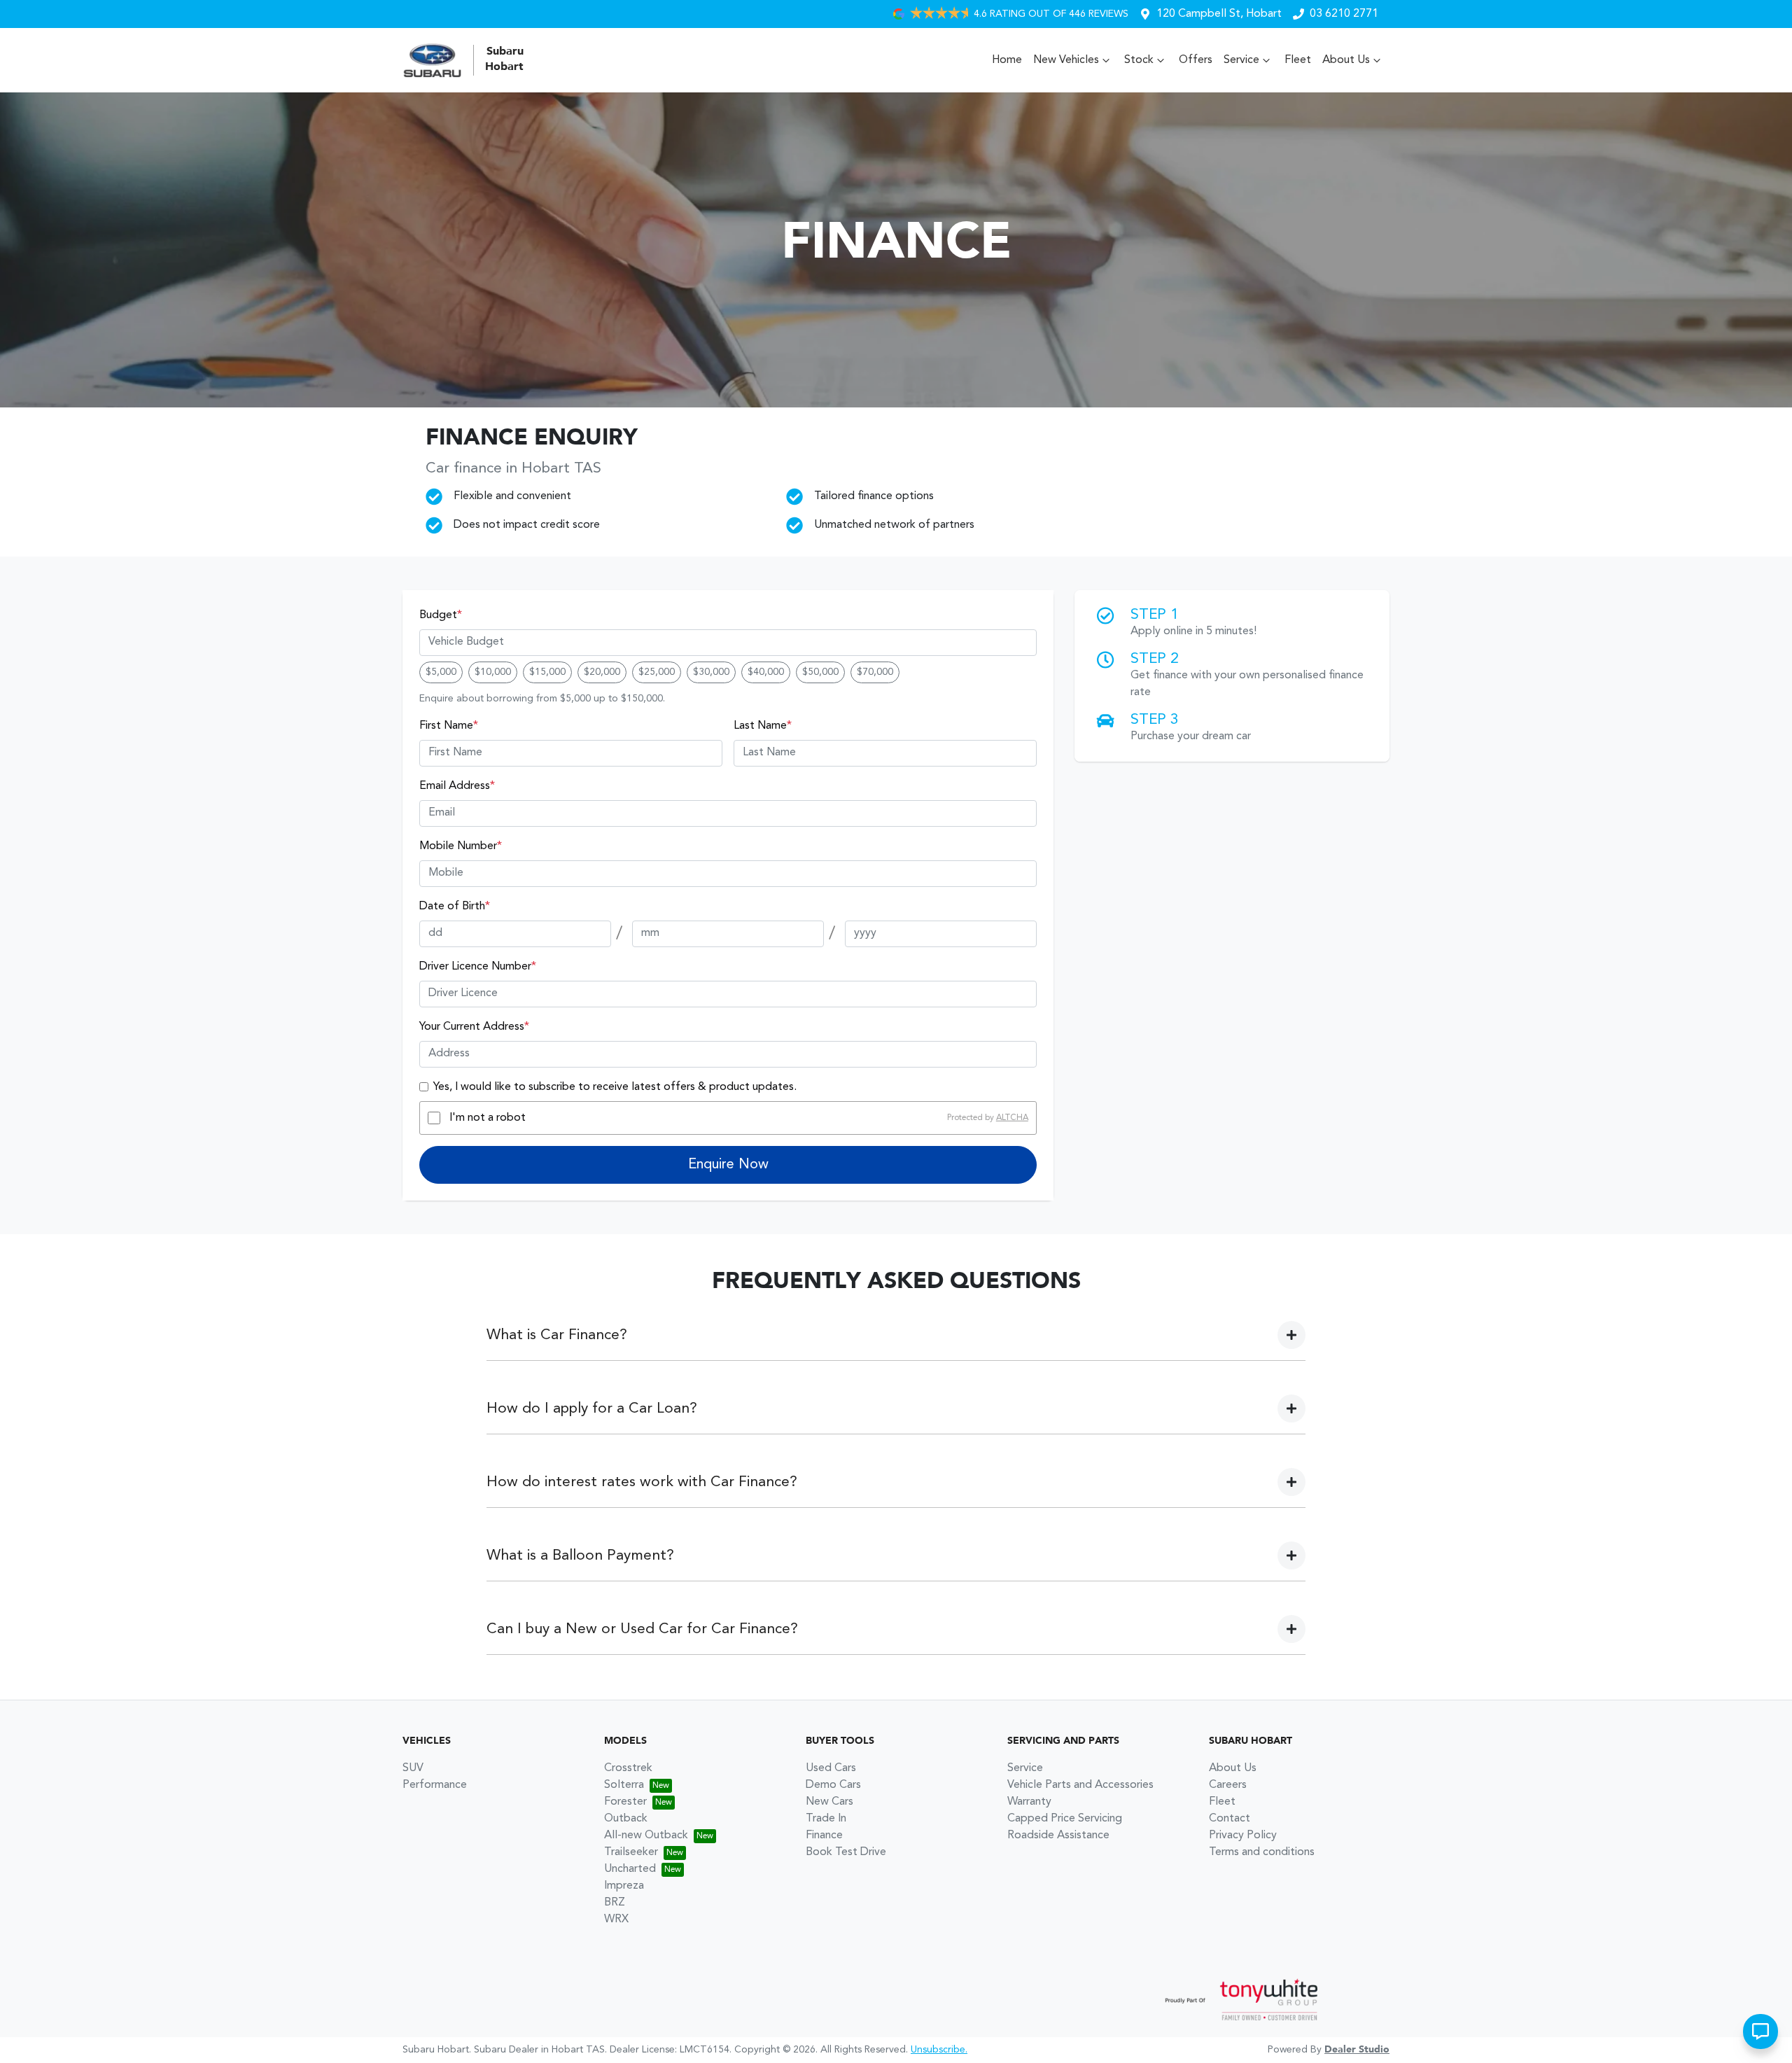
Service (1241, 60)
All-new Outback (646, 1835)
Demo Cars (833, 1785)
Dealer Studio (1357, 2050)
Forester (625, 1802)
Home (1007, 60)
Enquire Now (728, 1165)
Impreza (624, 1886)
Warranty (1029, 1802)
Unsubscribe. (939, 2050)
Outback (626, 1819)
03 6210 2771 (1344, 14)
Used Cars (831, 1768)
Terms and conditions (1262, 1852)
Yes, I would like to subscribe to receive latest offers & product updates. (615, 1087)
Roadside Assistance (1058, 1835)
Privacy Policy (1243, 1835)
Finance (824, 1835)
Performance (435, 1785)
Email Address (457, 786)
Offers (1196, 60)
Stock (1139, 60)
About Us (1346, 60)
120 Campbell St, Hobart (1219, 14)
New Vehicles (1066, 60)
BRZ (615, 1903)
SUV (413, 1768)
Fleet (1298, 60)
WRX (616, 1919)
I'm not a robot (488, 1118)
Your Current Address (474, 1027)
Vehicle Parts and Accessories (1080, 1785)
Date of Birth (455, 907)
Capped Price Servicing (1065, 1819)
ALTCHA (1012, 1118)
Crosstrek (628, 1768)
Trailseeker (631, 1852)
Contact (1230, 1819)
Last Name (763, 726)
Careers (1228, 1785)
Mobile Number (461, 846)
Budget (441, 615)
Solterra (624, 1785)
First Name (449, 726)
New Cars (829, 1802)
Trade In (826, 1819)
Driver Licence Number (478, 967)
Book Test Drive (846, 1852)
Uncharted (630, 1869)
